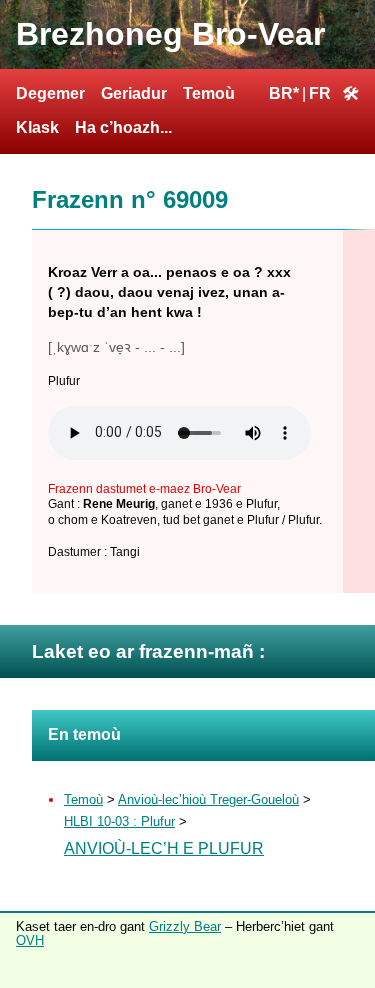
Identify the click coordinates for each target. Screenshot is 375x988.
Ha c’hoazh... (123, 127)
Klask (37, 127)
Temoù (209, 93)
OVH (30, 940)
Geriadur (134, 93)
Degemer (50, 93)
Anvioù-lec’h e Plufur (164, 848)
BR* (284, 93)
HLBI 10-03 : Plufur (119, 821)
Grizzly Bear (185, 926)
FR (320, 93)
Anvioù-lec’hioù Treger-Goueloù (208, 799)
